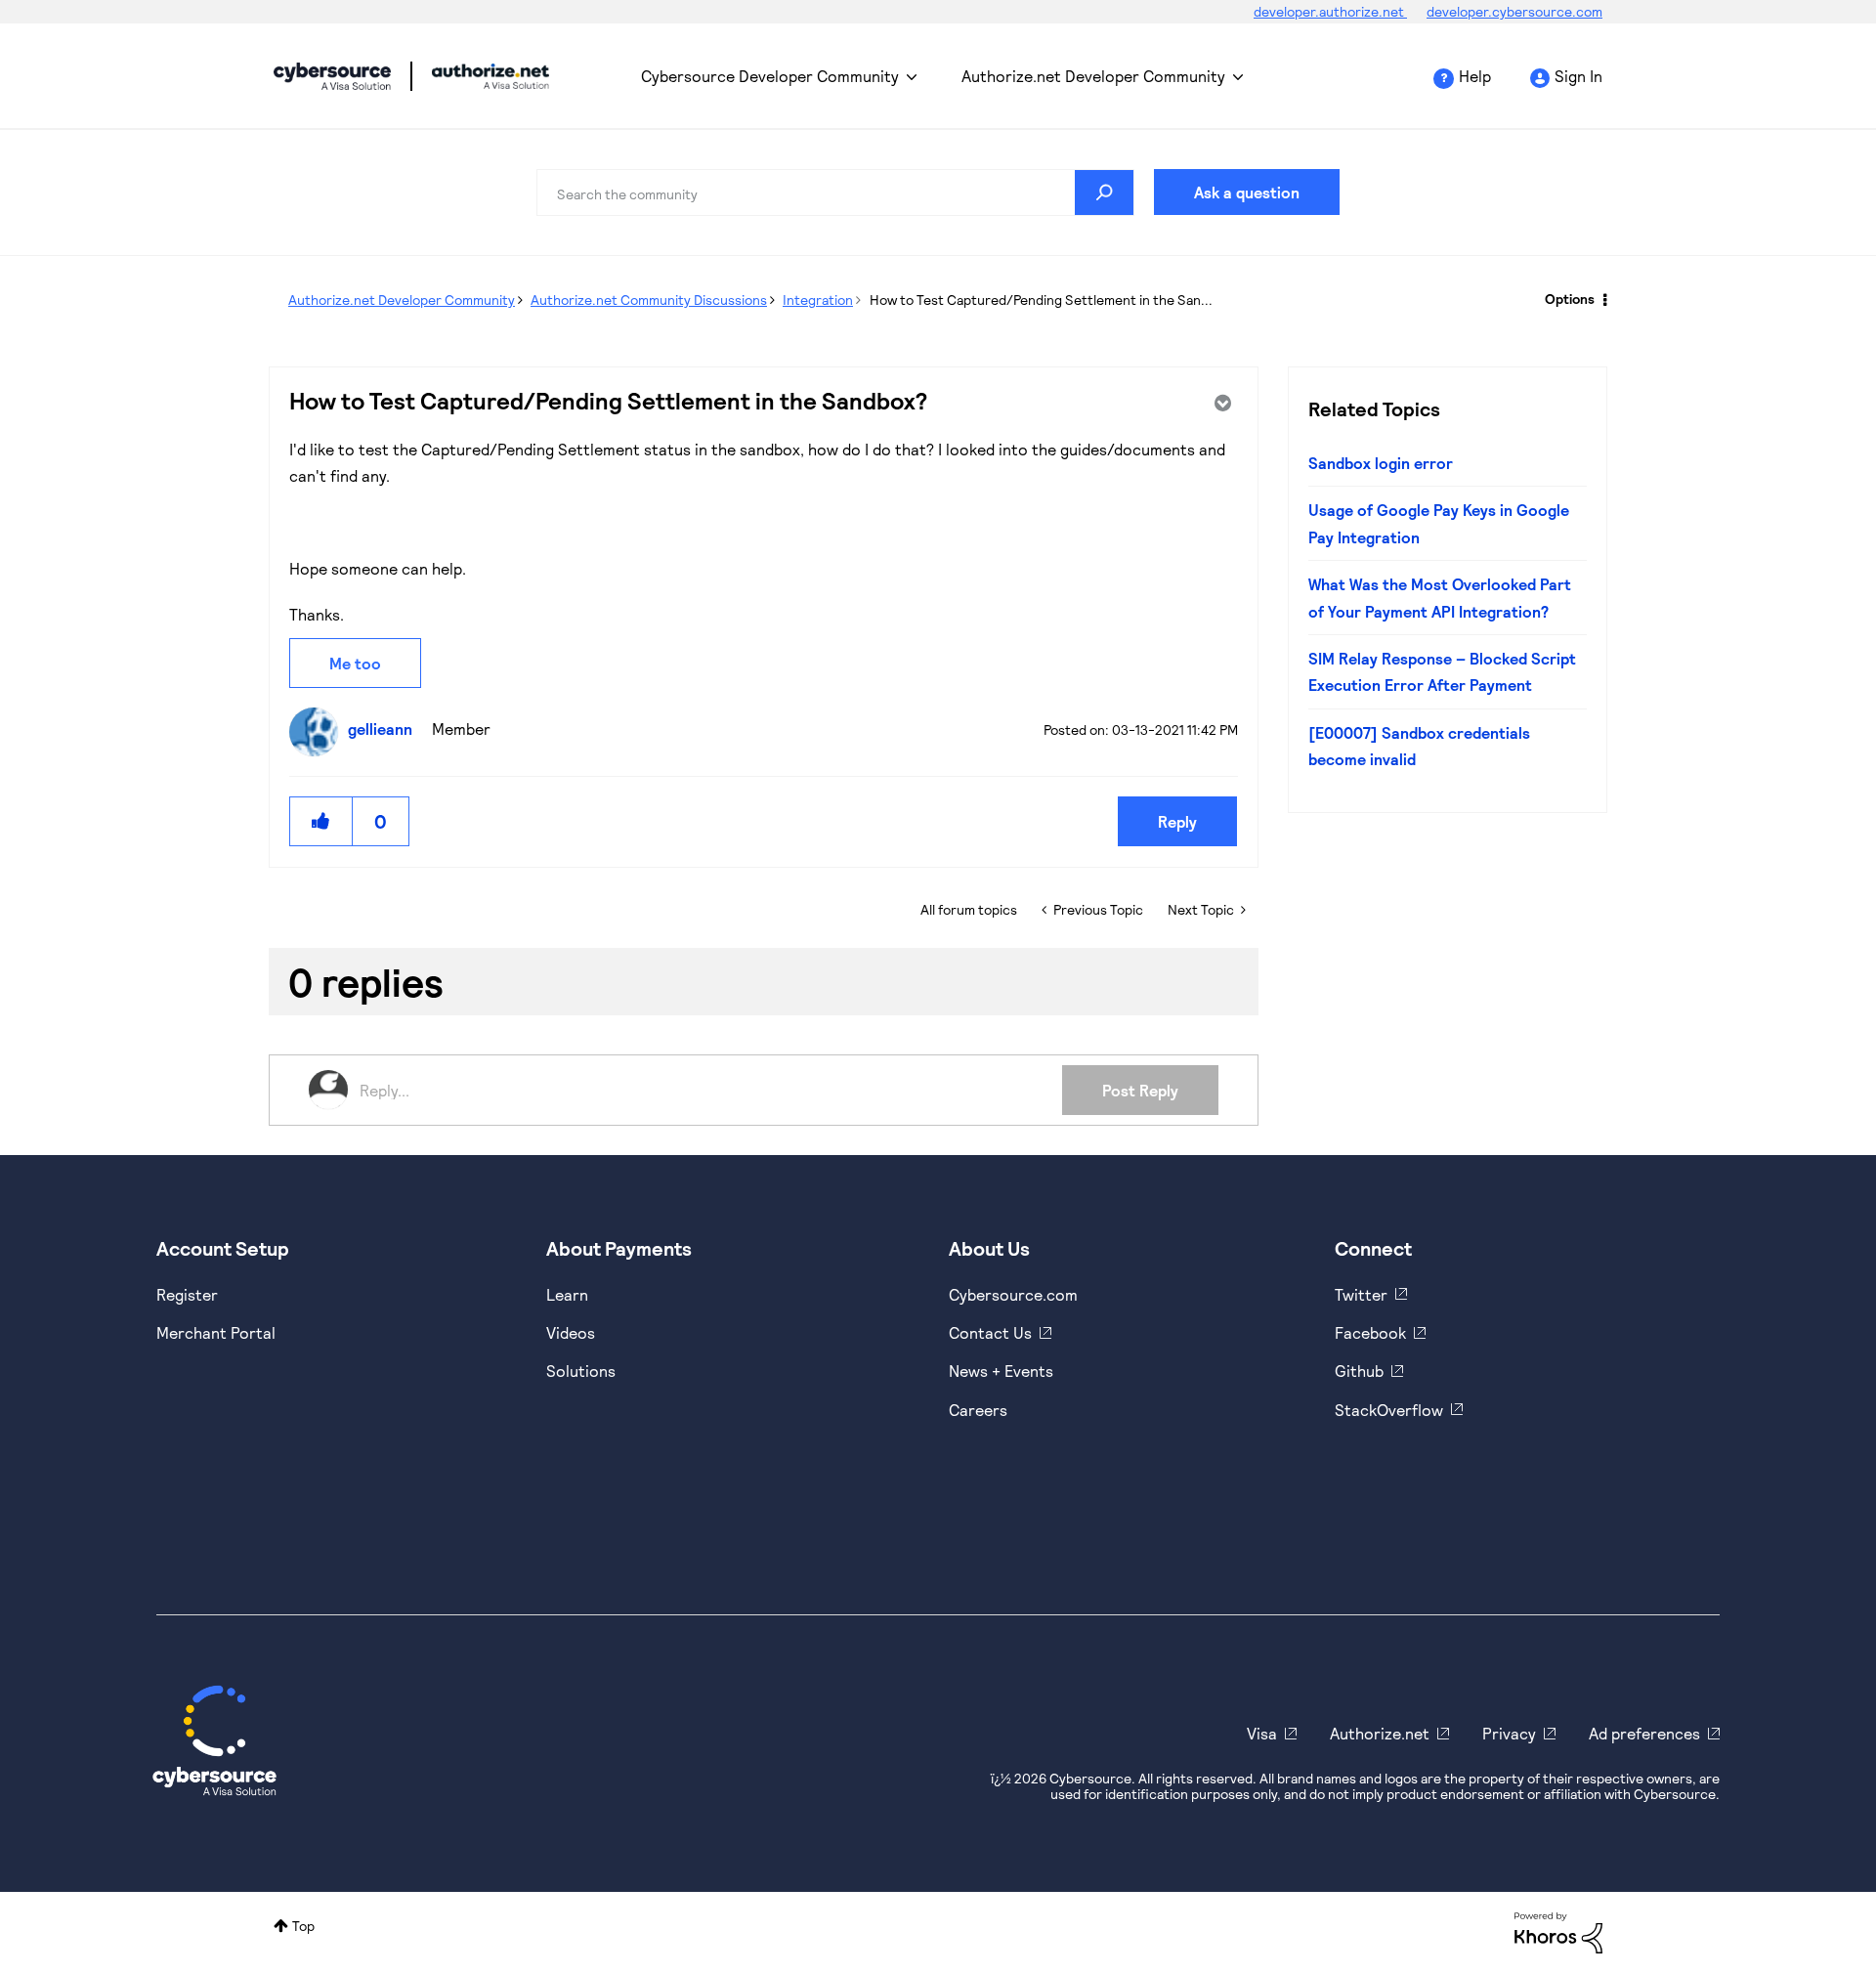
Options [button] (1570, 299)
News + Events (1001, 1371)
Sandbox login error (1381, 463)
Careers (978, 1410)
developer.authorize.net (1330, 11)
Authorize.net (1380, 1733)
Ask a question (1247, 192)
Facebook (1370, 1332)
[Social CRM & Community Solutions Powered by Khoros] (1558, 1930)
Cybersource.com (1013, 1294)
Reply (1177, 821)
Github (1359, 1371)
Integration (818, 300)
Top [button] (303, 1926)
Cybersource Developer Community (332, 76)
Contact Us (990, 1332)
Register (187, 1294)
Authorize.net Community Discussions (649, 300)
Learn (567, 1294)
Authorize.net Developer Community (1093, 76)
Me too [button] (355, 663)
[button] (321, 821)
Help (1475, 76)
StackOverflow (1389, 1410)
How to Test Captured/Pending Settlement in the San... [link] (1041, 300)
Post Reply (1140, 1090)
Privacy (1509, 1733)
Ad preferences (1644, 1733)
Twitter (1361, 1294)
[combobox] (835, 193)
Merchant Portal (216, 1332)
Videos (571, 1332)
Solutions (581, 1371)
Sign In (1578, 76)
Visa (1262, 1733)
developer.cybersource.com (1514, 11)
